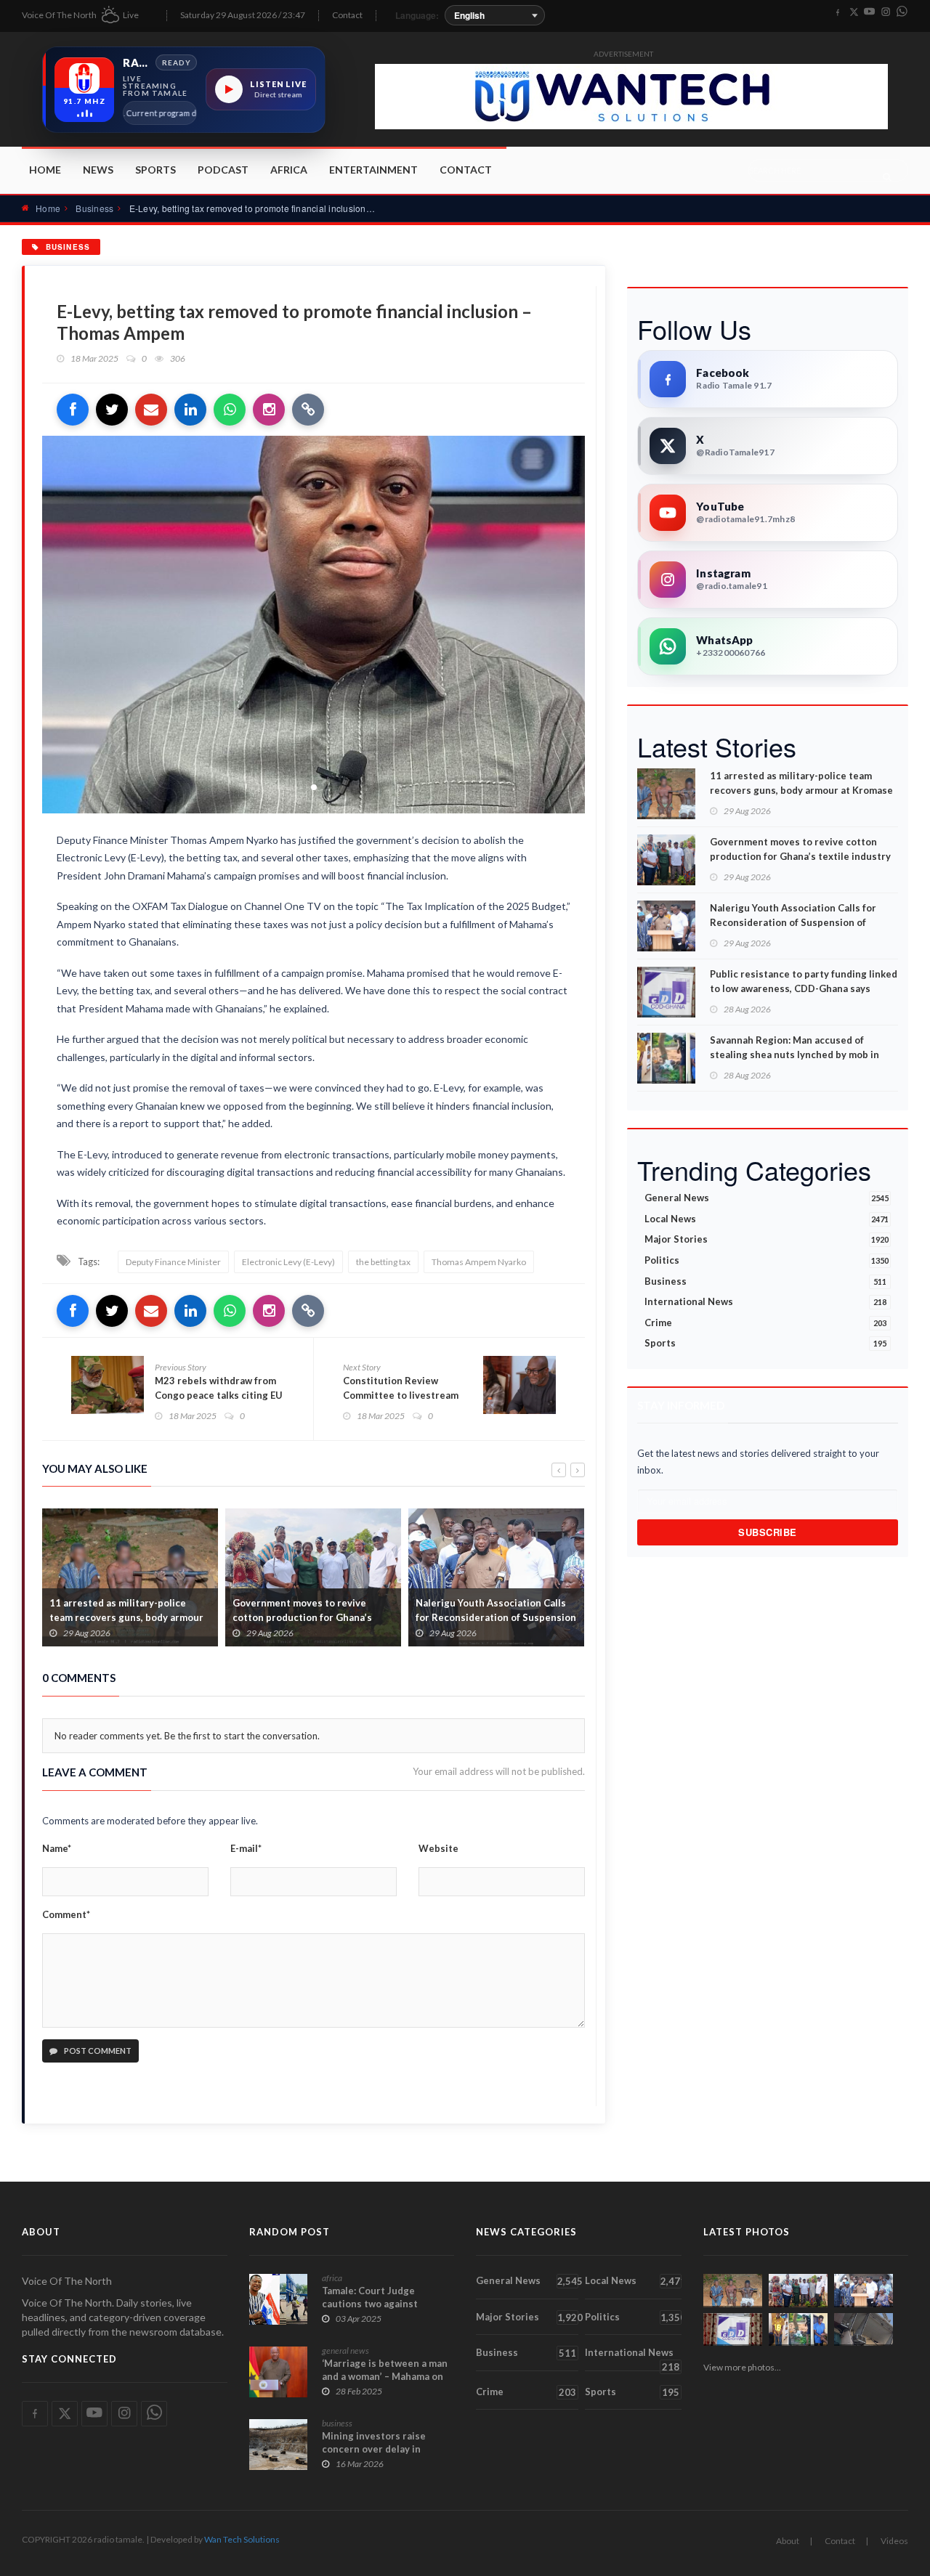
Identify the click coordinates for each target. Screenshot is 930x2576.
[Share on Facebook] (73, 410)
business (337, 2423)
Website (438, 1848)
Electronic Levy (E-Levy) (288, 1262)
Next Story (362, 1367)
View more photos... (742, 2367)
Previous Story (181, 1367)
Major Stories (767, 1239)
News (98, 170)
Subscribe (768, 1532)
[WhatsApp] (902, 12)
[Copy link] (308, 410)
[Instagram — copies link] (269, 410)
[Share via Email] (151, 410)
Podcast (223, 170)
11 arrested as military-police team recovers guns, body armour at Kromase (801, 783)
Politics (767, 1260)
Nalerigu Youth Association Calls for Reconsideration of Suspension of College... (313, 1617)
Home (45, 170)
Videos (894, 2541)
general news (345, 2351)
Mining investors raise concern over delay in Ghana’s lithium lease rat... (382, 2449)
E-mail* (246, 1848)
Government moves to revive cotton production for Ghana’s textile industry (119, 1617)
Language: (417, 15)
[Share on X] (112, 410)
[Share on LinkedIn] (190, 410)
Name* (57, 1848)
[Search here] (887, 176)
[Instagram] (886, 12)
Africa (289, 170)
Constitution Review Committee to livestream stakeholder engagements (404, 1395)
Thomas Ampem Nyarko (479, 1262)
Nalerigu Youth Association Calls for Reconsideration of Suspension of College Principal (793, 922)
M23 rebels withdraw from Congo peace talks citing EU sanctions (219, 1395)
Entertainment (373, 170)
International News (765, 1301)
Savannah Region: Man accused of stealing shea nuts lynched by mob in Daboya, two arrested (794, 1055)
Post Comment (97, 2051)
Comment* (66, 1914)
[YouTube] (870, 12)
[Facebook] (838, 12)
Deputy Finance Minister (173, 1262)
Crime (765, 1322)
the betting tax (383, 1262)
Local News (767, 1219)
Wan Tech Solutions (242, 2539)
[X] (854, 12)
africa (332, 2278)
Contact (347, 15)
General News (767, 1198)
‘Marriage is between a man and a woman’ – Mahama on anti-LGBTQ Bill (385, 2376)
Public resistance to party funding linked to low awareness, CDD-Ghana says (494, 1617)
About (788, 2541)
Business (94, 208)
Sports (155, 170)
